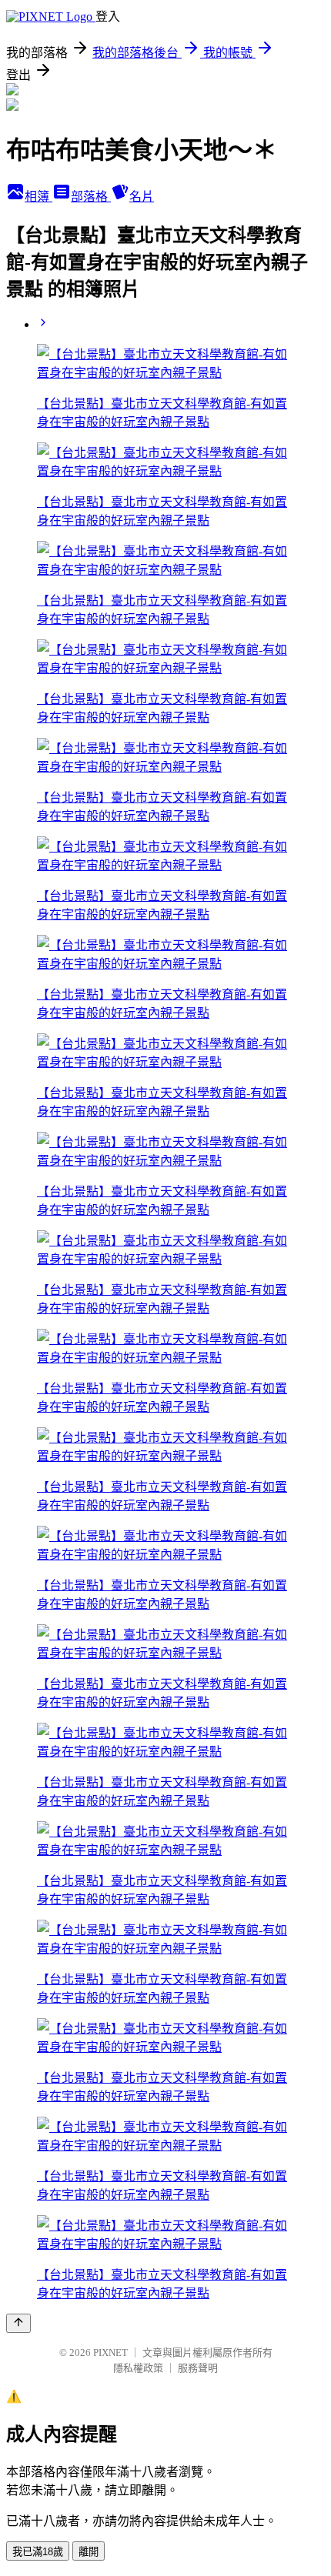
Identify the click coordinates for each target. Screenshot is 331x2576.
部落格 (91, 197)
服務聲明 (198, 2368)
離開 (89, 2552)
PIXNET (110, 2352)
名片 (142, 197)
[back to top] (18, 2323)
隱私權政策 (138, 2368)
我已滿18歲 (38, 2552)
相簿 (38, 197)
